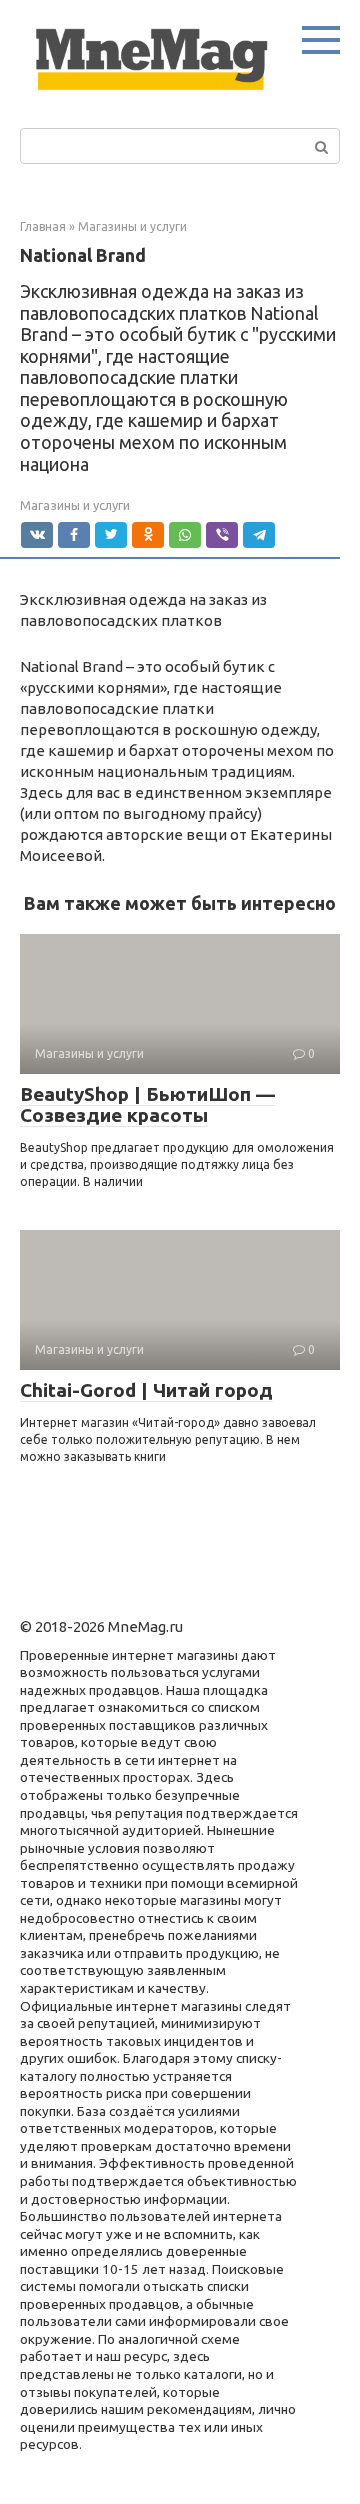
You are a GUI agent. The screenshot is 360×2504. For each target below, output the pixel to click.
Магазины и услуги (75, 505)
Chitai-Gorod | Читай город (146, 1390)
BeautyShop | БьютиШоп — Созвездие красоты (147, 1104)
